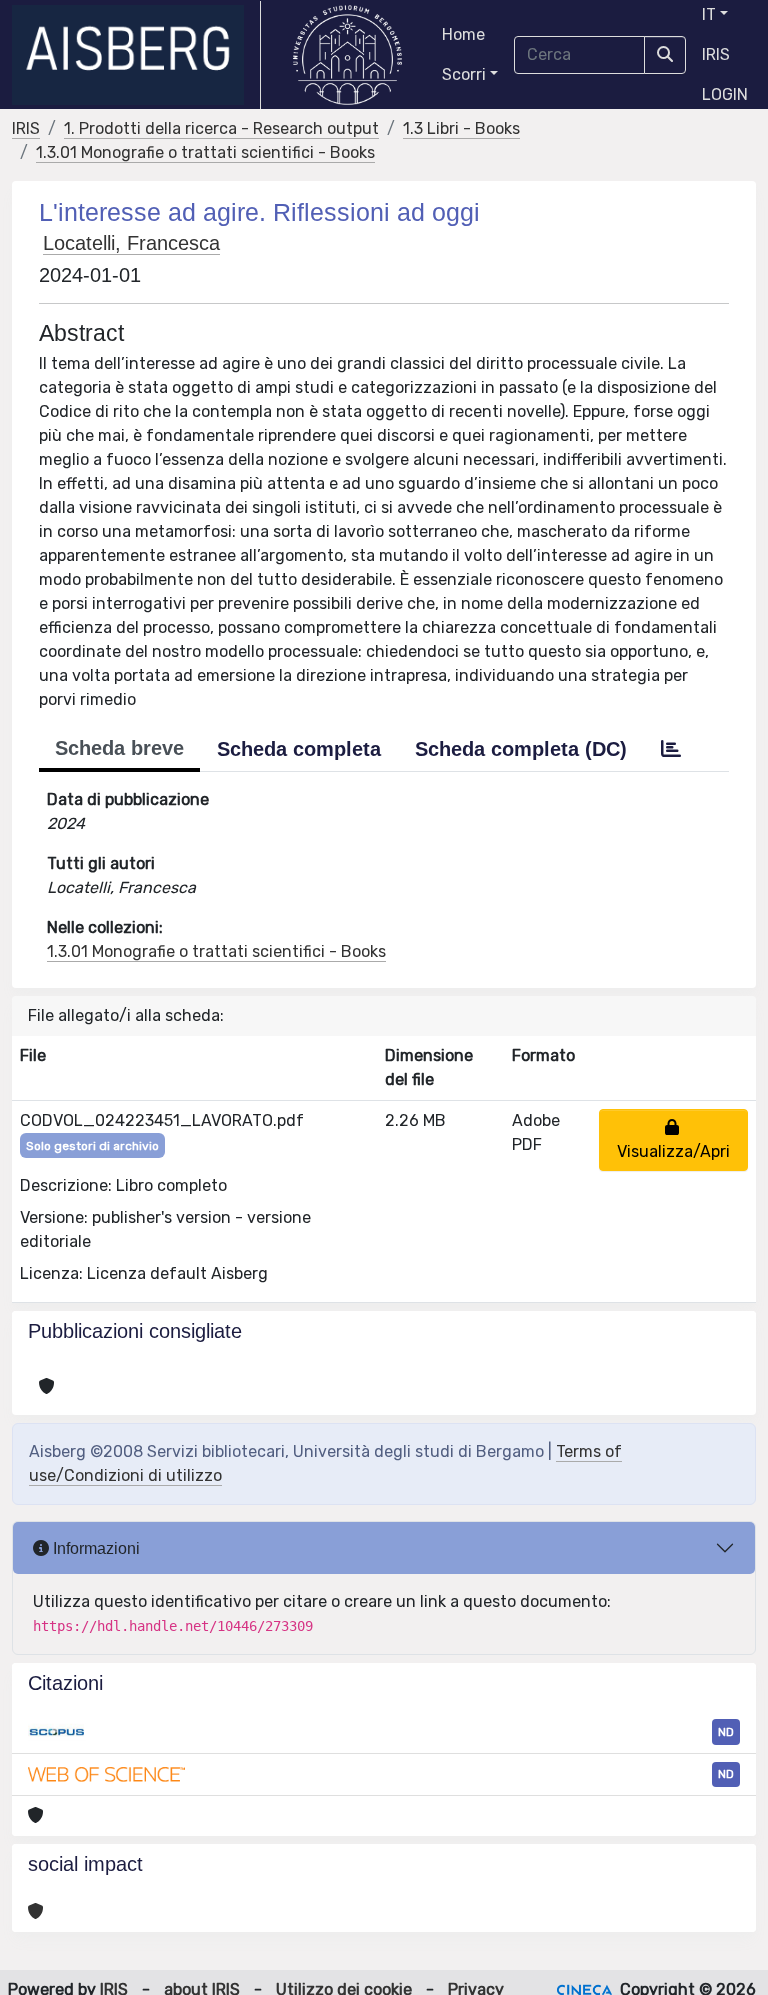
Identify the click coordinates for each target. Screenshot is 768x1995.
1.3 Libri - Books (461, 128)
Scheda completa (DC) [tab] (521, 749)
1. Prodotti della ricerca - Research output (221, 128)
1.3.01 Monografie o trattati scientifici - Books (205, 152)
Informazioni (94, 1548)
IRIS (716, 54)
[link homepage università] (347, 55)
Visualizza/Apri (673, 1139)
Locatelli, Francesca (131, 243)
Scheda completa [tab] (299, 749)
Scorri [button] (464, 74)
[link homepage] (136, 55)
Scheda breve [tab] (119, 748)
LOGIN (725, 94)
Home (463, 34)
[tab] (671, 749)
